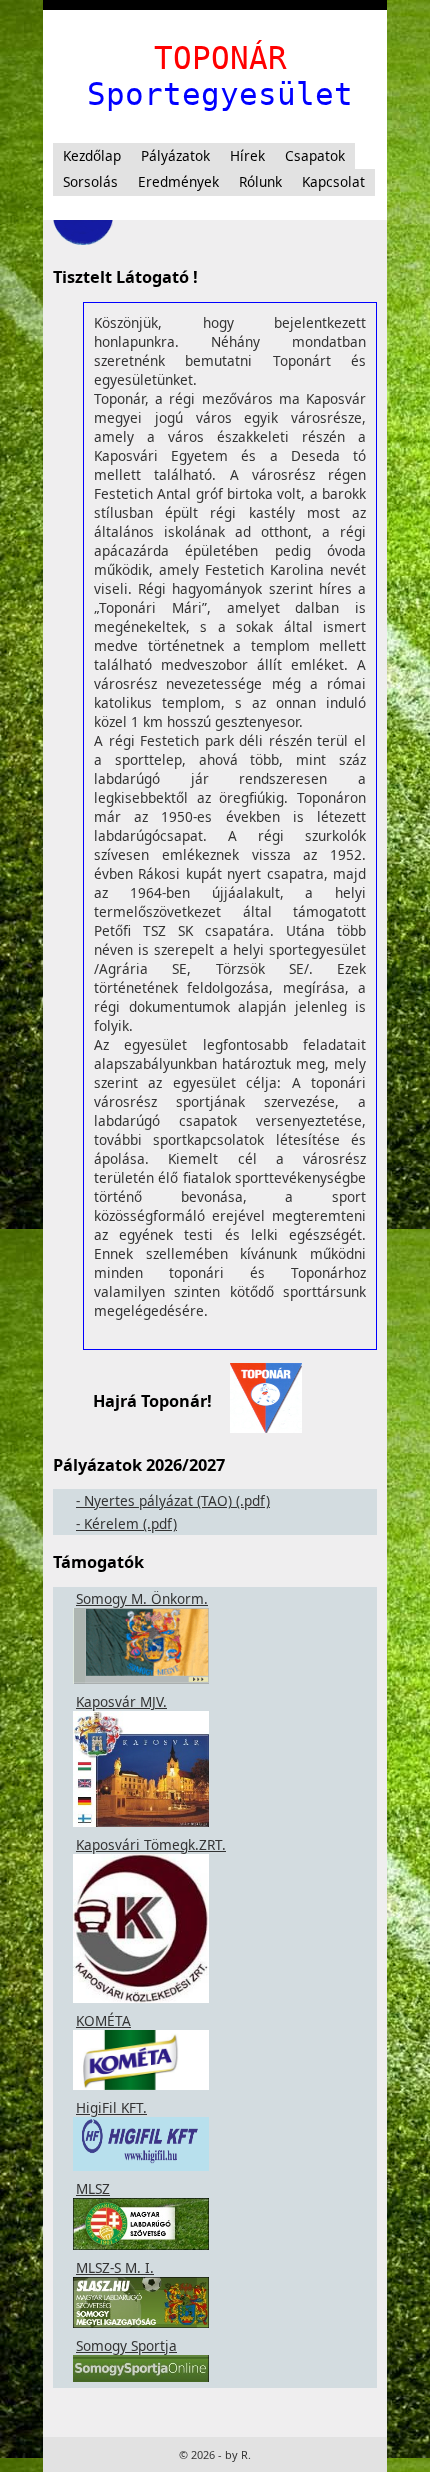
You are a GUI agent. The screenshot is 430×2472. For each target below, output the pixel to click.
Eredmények (178, 181)
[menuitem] (92, 156)
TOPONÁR (220, 58)
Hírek (247, 155)
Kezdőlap (92, 155)
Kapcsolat (333, 181)
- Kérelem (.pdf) (126, 1523)
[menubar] (215, 169)
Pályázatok (175, 155)
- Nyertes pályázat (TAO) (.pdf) (173, 1500)
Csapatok (315, 155)
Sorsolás (90, 181)
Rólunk (260, 181)
